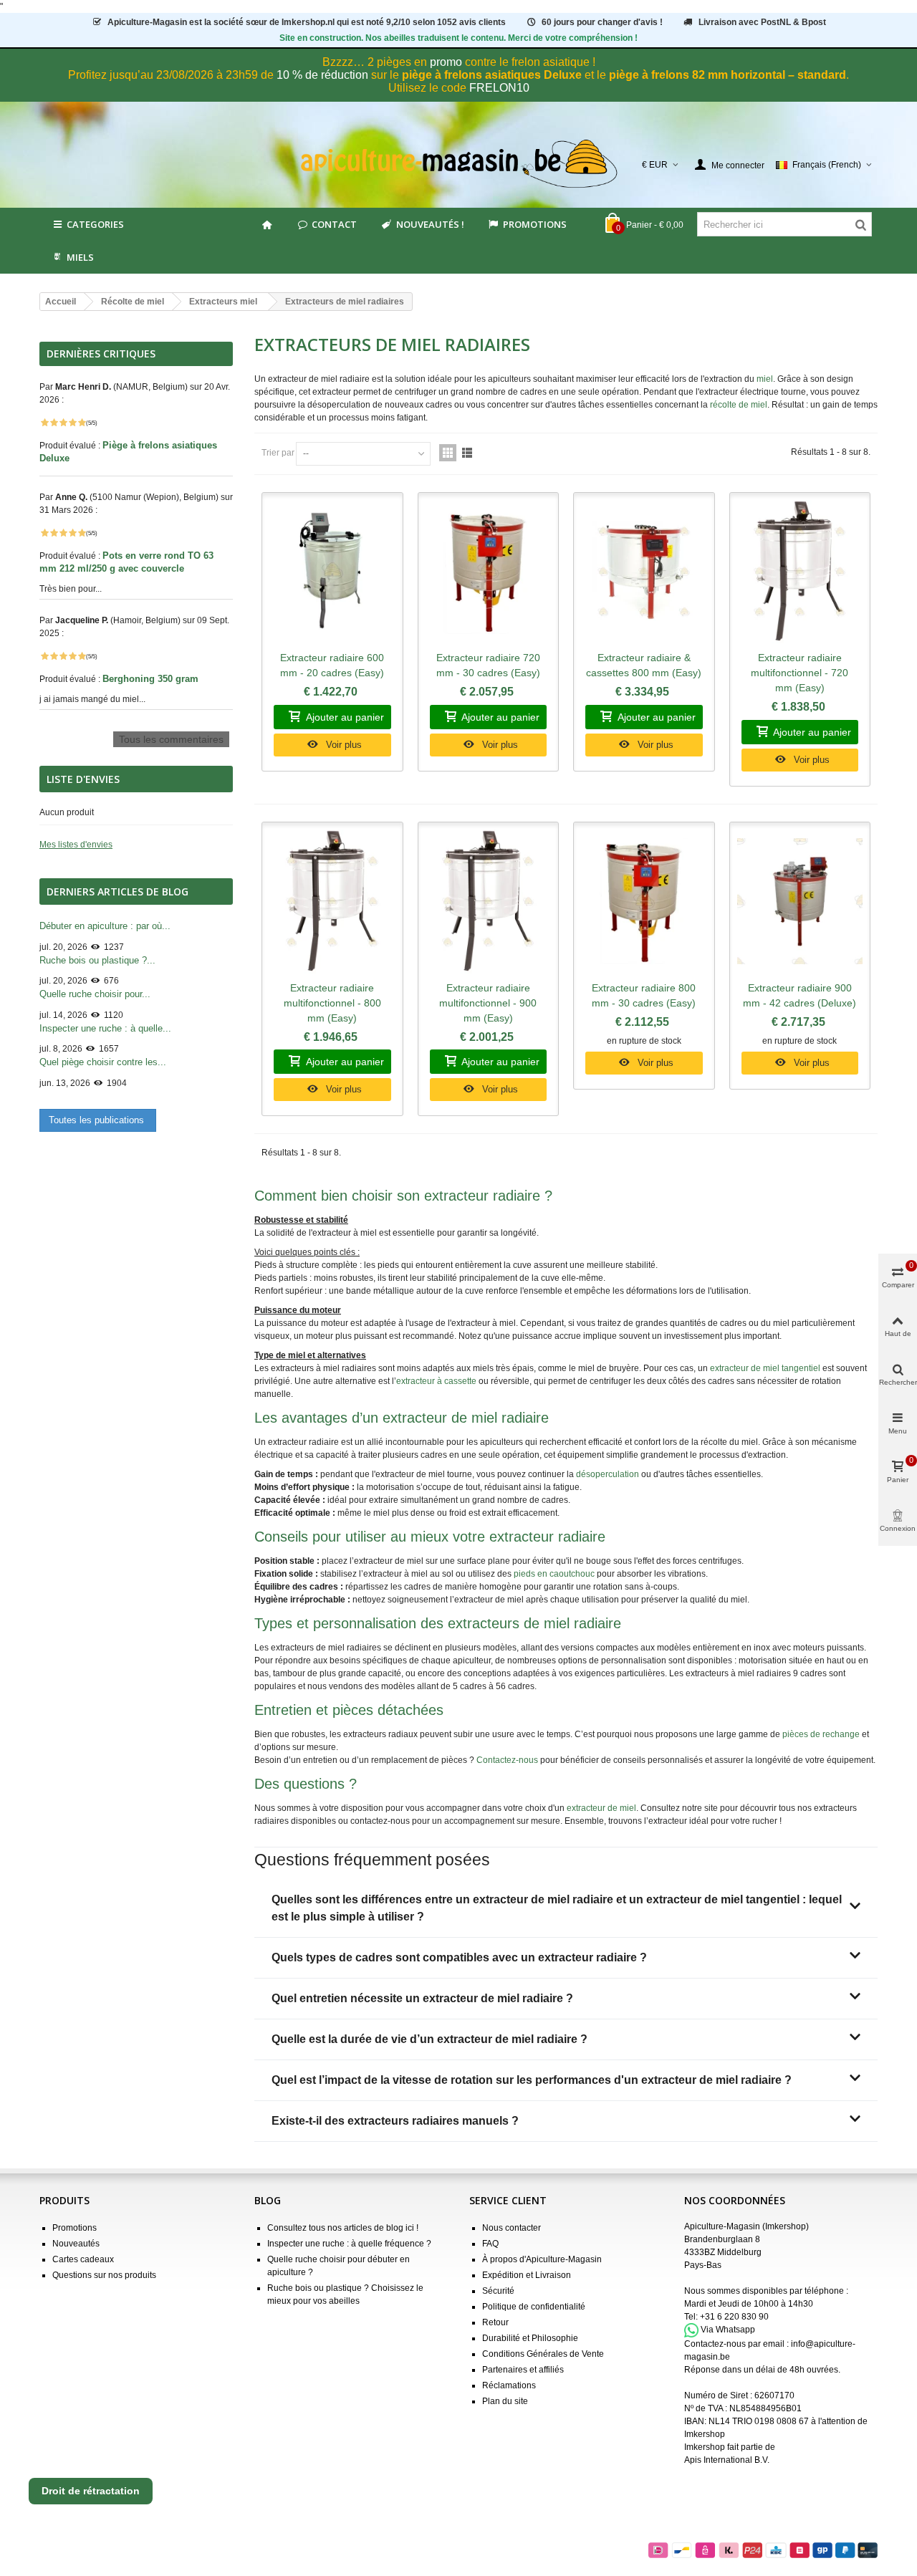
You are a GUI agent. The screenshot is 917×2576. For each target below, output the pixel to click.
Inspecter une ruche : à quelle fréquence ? (349, 2244)
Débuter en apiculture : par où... (105, 926)
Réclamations (509, 2385)
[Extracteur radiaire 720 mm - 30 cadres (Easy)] (489, 572)
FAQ (490, 2244)
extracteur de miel (601, 1808)
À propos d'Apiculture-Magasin (542, 2259)
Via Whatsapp (728, 2330)
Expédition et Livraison (527, 2275)
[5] (82, 423)
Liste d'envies (83, 779)
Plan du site (505, 2401)
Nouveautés (76, 2244)
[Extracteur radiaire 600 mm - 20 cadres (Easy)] (332, 572)
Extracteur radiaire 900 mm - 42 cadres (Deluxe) (800, 995)
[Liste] (467, 453)
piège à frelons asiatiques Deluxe (492, 75)
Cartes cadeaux (83, 2259)
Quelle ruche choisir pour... (95, 994)
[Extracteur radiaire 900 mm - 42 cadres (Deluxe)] (800, 902)
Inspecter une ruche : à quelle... (105, 1028)
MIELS (80, 257)
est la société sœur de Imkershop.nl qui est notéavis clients (307, 22)
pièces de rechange (821, 1734)
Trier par (278, 453)
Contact (334, 224)
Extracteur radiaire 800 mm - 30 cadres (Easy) (644, 995)
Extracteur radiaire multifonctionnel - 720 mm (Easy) (800, 673)
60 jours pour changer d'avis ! (602, 22)
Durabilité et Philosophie (530, 2338)
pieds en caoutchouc (554, 1574)
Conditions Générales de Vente (543, 2354)
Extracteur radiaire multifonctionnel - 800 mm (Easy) (332, 1003)
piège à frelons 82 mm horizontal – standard (728, 75)
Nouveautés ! (430, 224)
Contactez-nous (507, 1760)
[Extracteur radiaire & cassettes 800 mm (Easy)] (644, 572)
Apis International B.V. (727, 2460)
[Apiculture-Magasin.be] (459, 164)
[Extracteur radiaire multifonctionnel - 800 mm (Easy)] (332, 902)
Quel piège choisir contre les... (103, 1062)
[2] (54, 423)
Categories (95, 224)
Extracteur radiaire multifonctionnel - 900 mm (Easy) (488, 1003)
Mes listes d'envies (76, 845)
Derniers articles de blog (117, 891)
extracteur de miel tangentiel (765, 1368)
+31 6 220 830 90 (734, 2317)
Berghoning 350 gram (152, 679)
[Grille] (448, 453)
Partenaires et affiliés (523, 2370)
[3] (63, 423)
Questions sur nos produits (104, 2275)
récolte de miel (739, 405)
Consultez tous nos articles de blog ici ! (343, 2228)
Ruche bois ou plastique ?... (97, 960)
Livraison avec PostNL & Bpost (762, 22)
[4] (72, 423)
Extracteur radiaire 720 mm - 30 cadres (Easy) (488, 665)
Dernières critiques (101, 354)
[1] (44, 423)
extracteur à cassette (436, 1381)
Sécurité (498, 2291)
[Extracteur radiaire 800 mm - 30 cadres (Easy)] (644, 902)
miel (765, 379)
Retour (495, 2322)
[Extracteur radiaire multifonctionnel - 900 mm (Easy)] (489, 902)
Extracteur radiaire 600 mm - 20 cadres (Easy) (332, 665)
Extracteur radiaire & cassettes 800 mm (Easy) (644, 665)
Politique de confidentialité (534, 2307)
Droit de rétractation (91, 2491)
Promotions (535, 224)
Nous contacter (512, 2228)
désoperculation (608, 1474)
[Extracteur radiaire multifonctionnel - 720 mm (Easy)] (800, 572)
